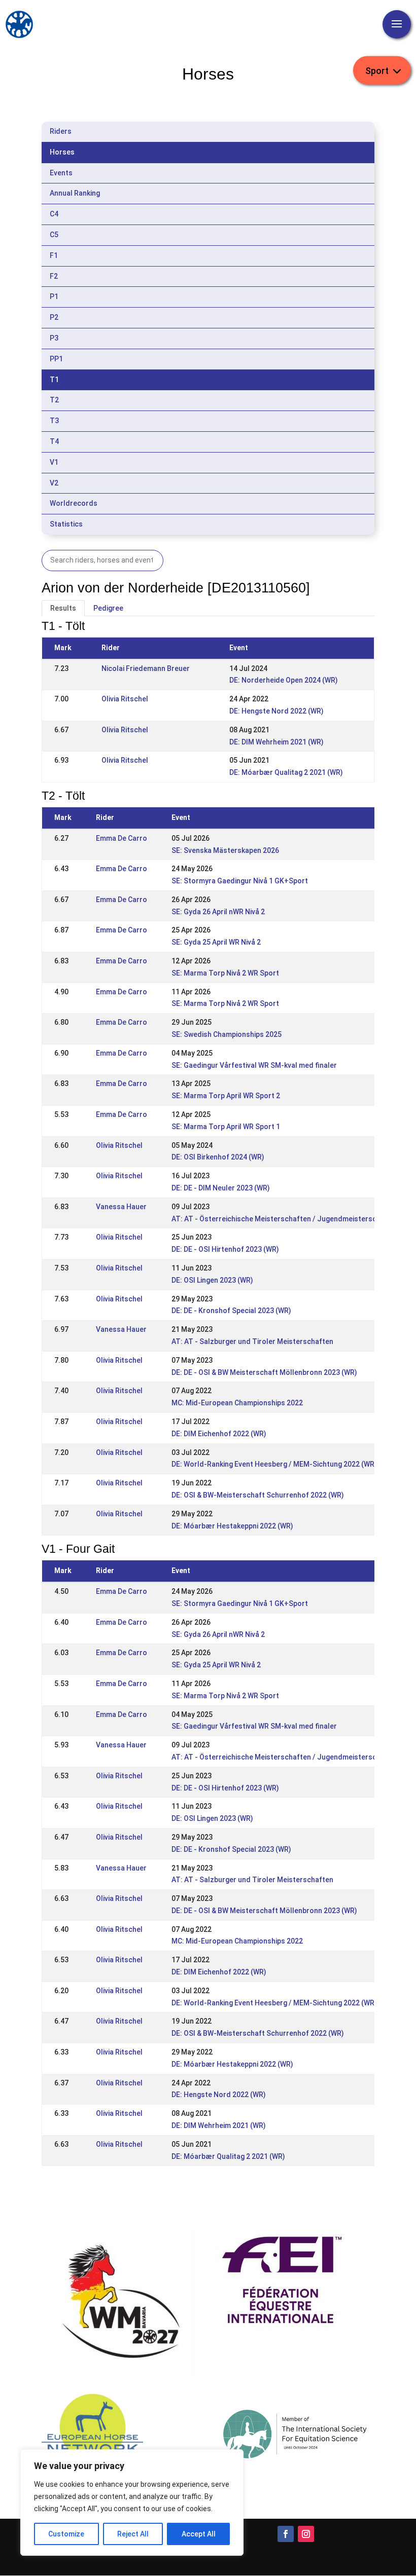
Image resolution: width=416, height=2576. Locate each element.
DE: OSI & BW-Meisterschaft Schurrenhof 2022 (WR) (258, 1495)
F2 (54, 276)
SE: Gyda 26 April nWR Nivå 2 (218, 912)
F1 (54, 255)
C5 (54, 235)
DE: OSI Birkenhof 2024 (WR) (218, 1157)
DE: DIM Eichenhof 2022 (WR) (219, 1434)
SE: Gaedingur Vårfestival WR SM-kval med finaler (254, 1065)
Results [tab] (63, 608)
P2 (54, 317)
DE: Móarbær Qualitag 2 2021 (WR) (286, 772)
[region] (132, 2503)
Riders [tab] (61, 131)
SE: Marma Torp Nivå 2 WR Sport (225, 973)
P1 (54, 296)
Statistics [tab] (66, 524)
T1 (54, 380)
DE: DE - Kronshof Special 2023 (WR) (231, 1311)
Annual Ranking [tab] (75, 193)
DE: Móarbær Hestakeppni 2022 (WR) (232, 1526)
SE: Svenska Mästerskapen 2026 (225, 850)
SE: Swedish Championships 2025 (227, 1034)
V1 (54, 462)
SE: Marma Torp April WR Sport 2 (226, 1096)
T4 (54, 441)
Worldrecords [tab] (74, 503)
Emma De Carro (122, 838)
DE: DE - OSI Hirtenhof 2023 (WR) (225, 1249)
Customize (66, 2534)
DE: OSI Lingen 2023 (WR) (212, 1280)
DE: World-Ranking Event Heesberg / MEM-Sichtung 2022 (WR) (274, 1464)
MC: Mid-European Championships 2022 (237, 1403)
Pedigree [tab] (108, 608)
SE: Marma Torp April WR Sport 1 (226, 1127)
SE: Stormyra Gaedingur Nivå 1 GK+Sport (240, 881)
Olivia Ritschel (125, 699)
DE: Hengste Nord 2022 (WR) (276, 711)
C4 (54, 214)
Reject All (133, 2534)
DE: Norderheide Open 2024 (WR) (284, 680)
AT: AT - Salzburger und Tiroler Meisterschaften (252, 1341)
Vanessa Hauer (121, 1207)
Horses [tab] (62, 152)
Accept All (199, 2534)
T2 (54, 400)
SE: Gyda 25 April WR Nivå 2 (216, 942)
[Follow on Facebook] (286, 2534)
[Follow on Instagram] (306, 2534)
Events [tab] (61, 173)
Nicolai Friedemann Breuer (146, 668)
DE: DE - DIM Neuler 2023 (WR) (221, 1188)
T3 (54, 421)
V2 (54, 483)
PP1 (56, 359)
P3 (54, 338)
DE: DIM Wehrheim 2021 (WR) (276, 742)
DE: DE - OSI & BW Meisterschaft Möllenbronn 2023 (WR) (264, 1372)
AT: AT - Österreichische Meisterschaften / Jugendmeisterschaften (285, 1219)
